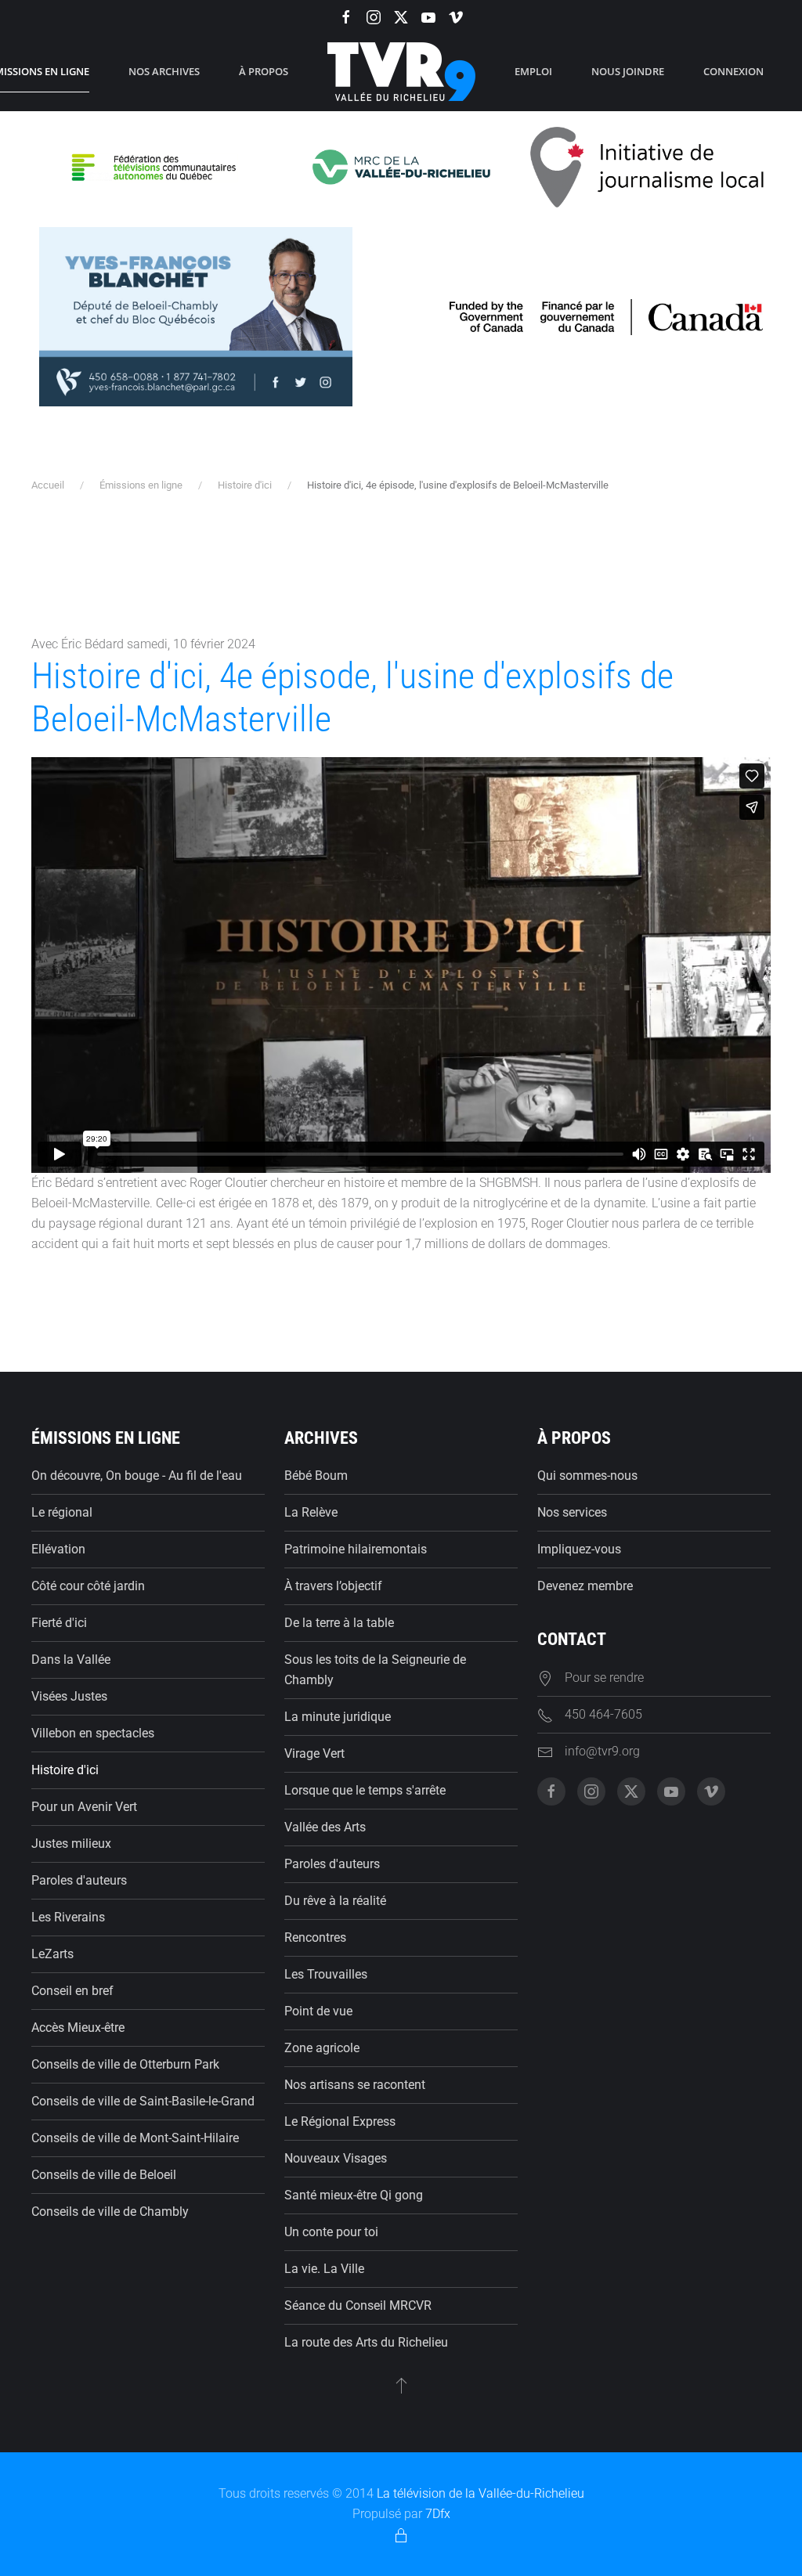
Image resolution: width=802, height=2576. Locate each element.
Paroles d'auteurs (79, 1880)
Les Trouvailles (326, 1974)
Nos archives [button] (164, 71)
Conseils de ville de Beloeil (104, 2175)
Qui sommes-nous (587, 1476)
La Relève (311, 1512)
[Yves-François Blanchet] (196, 316)
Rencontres (315, 1937)
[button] (401, 2385)
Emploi (533, 71)
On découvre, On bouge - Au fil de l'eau (137, 1476)
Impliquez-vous (579, 1549)
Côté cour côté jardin (88, 1586)
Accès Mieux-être (78, 2028)
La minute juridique (338, 1717)
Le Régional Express (340, 2121)
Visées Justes (69, 1696)
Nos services (572, 1512)
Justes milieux (71, 1844)
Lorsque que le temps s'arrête (365, 1790)
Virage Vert (314, 1753)
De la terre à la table (339, 1623)
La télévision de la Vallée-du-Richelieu (480, 2493)
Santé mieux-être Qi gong (354, 2195)
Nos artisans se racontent (355, 2085)
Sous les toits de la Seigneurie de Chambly (375, 1670)
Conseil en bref (72, 1991)
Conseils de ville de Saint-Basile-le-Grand (143, 2101)
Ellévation (58, 1549)
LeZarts (52, 1954)
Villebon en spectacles (93, 1733)
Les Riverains (68, 1917)
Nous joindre (628, 71)
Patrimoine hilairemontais (356, 1549)
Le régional (62, 1512)
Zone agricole (322, 2048)
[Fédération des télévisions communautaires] (155, 166)
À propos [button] (264, 71)
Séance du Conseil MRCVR (358, 2305)
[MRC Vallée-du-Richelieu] (401, 166)
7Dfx (438, 2514)
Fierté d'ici (59, 1623)
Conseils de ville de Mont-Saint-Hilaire (135, 2138)
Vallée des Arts (325, 1827)
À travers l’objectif (333, 1586)
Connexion (733, 71)
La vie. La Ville (324, 2269)
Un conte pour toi (331, 2232)
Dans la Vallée (71, 1660)
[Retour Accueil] (401, 72)
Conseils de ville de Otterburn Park (125, 2064)
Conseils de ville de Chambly (110, 2212)
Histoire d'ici (65, 1770)
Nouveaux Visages (336, 2158)
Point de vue (318, 2011)
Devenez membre (585, 1586)
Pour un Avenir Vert (84, 1807)
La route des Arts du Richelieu (366, 2342)
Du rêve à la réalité (335, 1901)
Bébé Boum (316, 1476)
